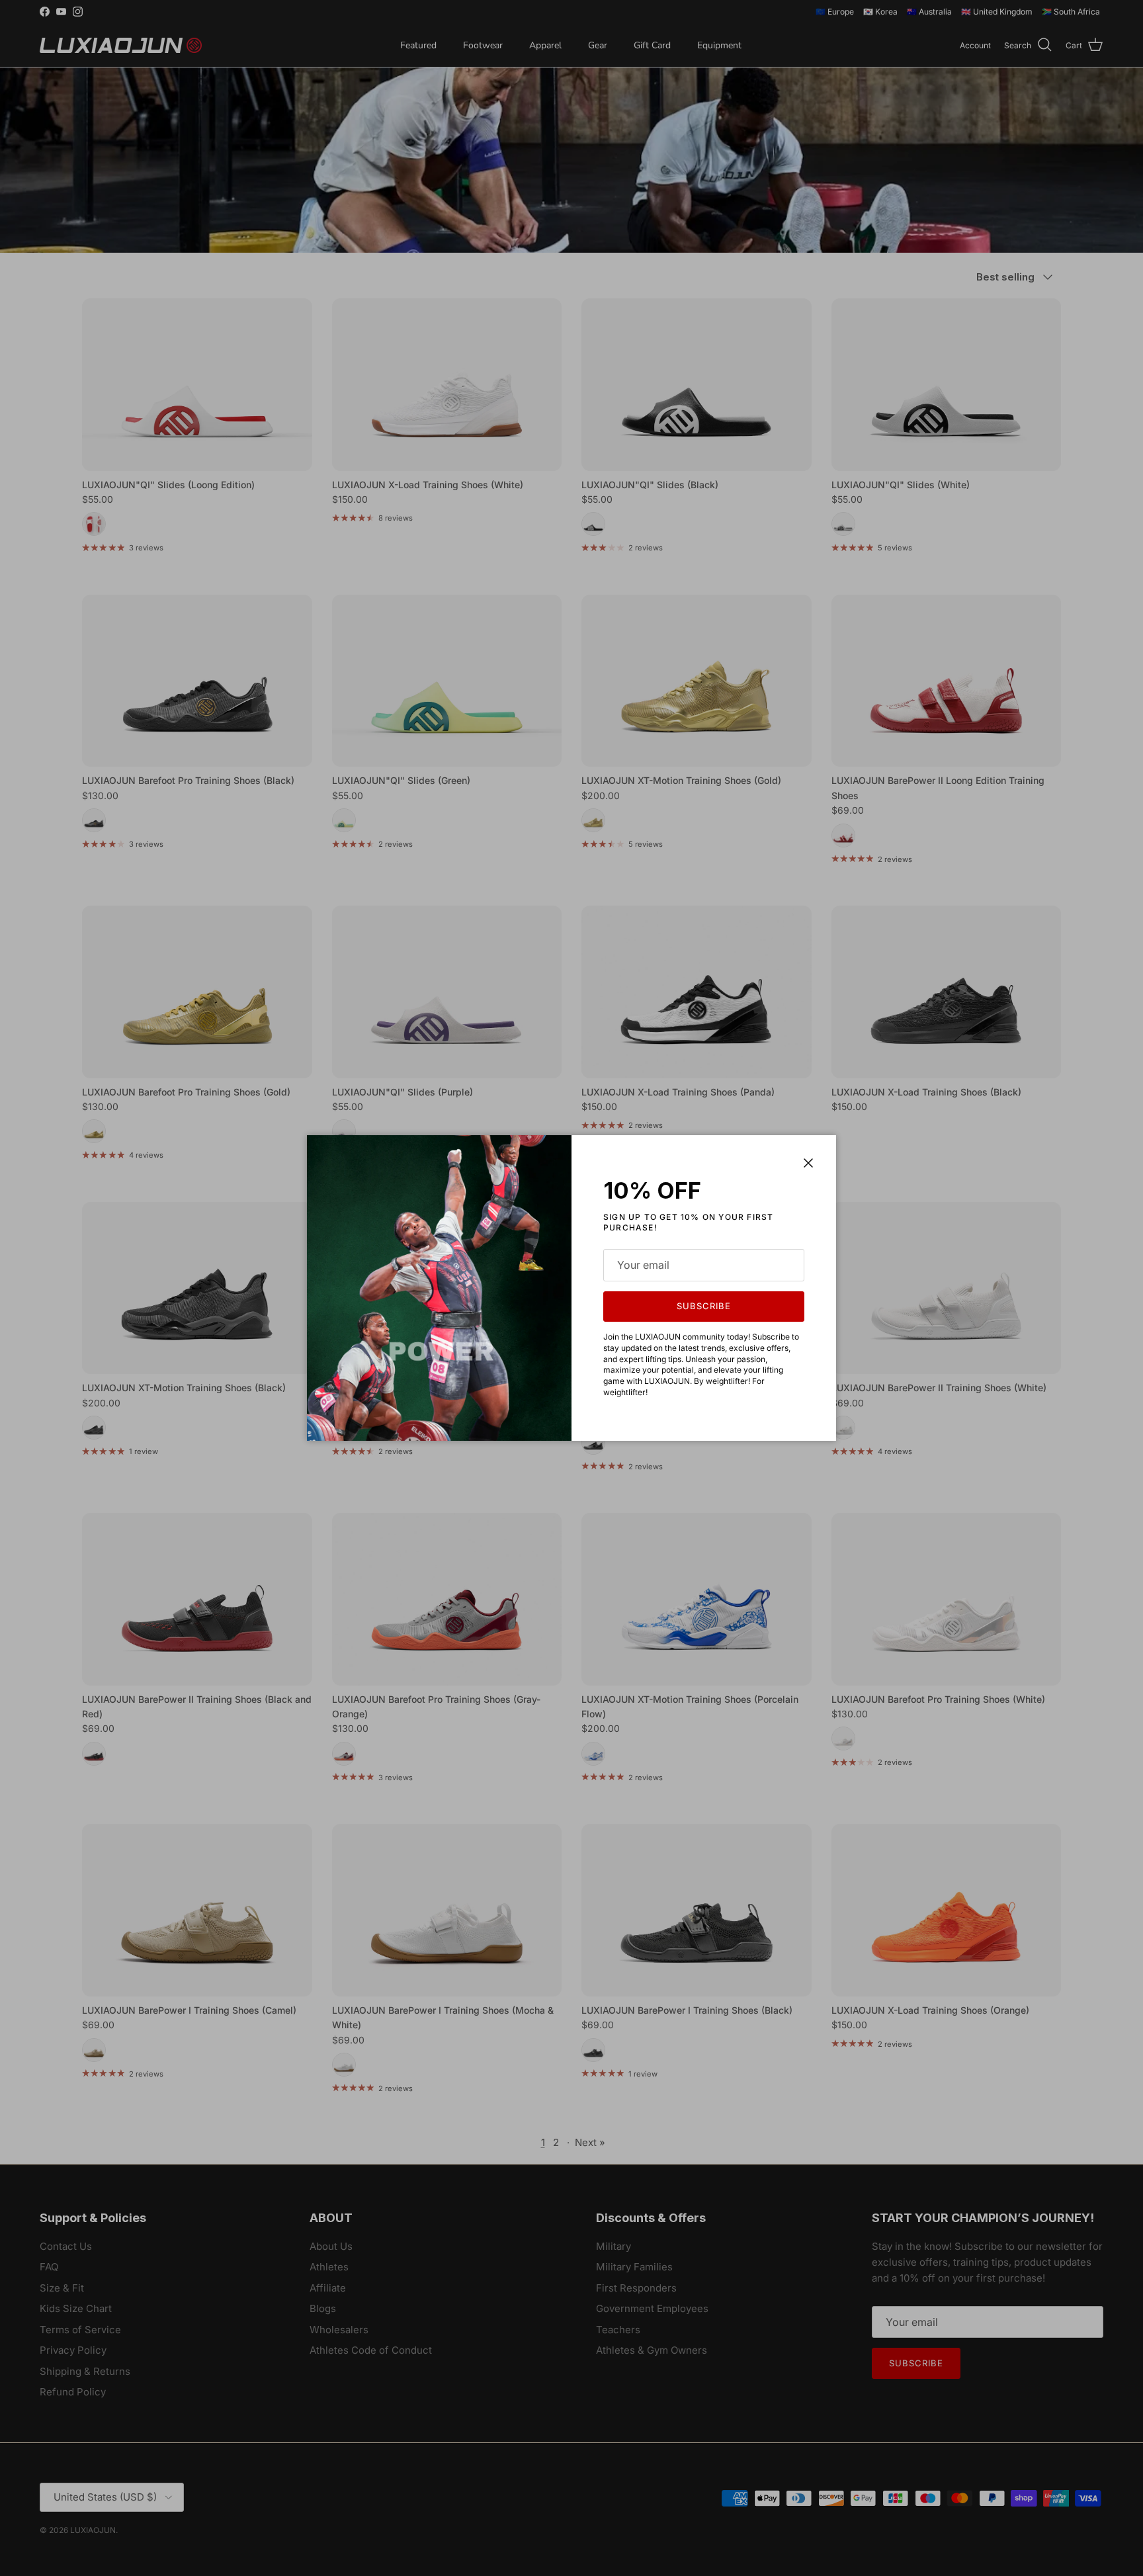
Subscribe (704, 1306)
